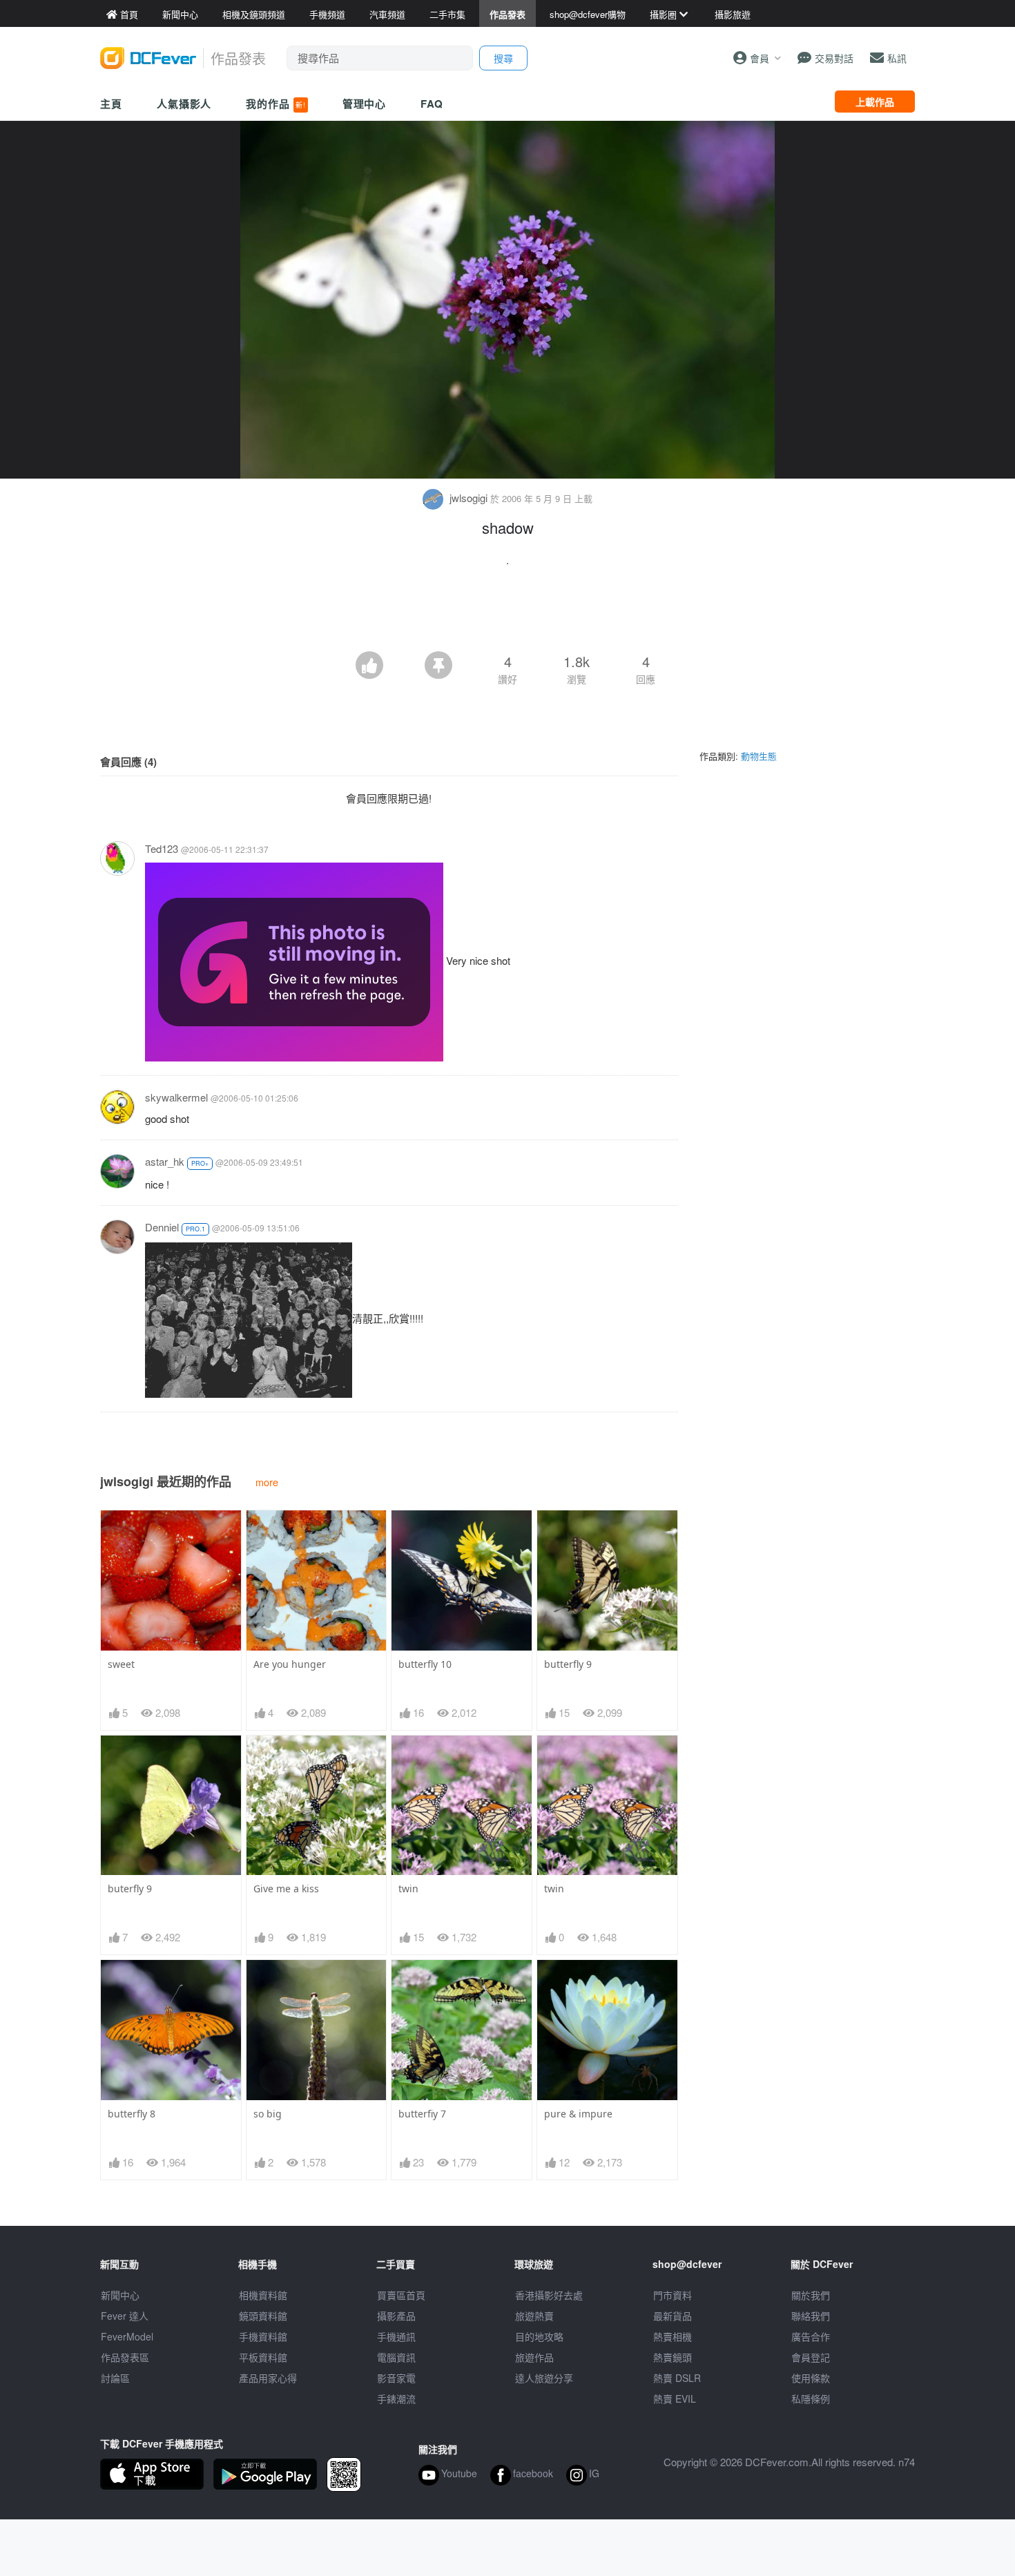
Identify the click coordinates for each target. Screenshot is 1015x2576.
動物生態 (759, 756)
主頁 (111, 104)
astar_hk (165, 1161)
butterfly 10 (425, 1664)
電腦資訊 (396, 2357)
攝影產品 (396, 2316)
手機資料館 (263, 2336)
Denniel (162, 1227)
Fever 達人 (125, 2316)
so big (268, 2114)
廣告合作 (811, 2336)
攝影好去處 (549, 2295)
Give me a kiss (286, 1888)
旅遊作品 (534, 2357)
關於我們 (811, 2295)
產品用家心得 (268, 2378)
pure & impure (578, 2114)
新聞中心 (120, 2295)
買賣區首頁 (401, 2295)
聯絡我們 (811, 2316)
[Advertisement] (507, 613)
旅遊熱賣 (534, 2316)
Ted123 (162, 848)
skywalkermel (176, 1097)
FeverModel (127, 2336)
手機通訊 (396, 2336)
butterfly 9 (568, 1664)
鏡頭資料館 (263, 2316)
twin (408, 1888)
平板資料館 (263, 2357)
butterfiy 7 (422, 2114)
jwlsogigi (468, 498)
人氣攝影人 (184, 104)
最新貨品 (673, 2316)
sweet (121, 1664)
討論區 (115, 2378)
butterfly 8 (132, 2114)
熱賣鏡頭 (673, 2357)
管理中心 (365, 104)
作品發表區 (125, 2357)
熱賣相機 (673, 2336)
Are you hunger (290, 1664)
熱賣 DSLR (677, 2378)
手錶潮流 (396, 2399)
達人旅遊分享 (544, 2378)
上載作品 (875, 102)
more (267, 1482)
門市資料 (673, 2295)
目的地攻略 (539, 2336)
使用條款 (811, 2378)
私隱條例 (811, 2399)
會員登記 (811, 2357)
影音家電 (396, 2378)
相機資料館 (263, 2295)
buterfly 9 (130, 1888)
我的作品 (275, 104)
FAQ (432, 104)
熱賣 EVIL (675, 2399)
